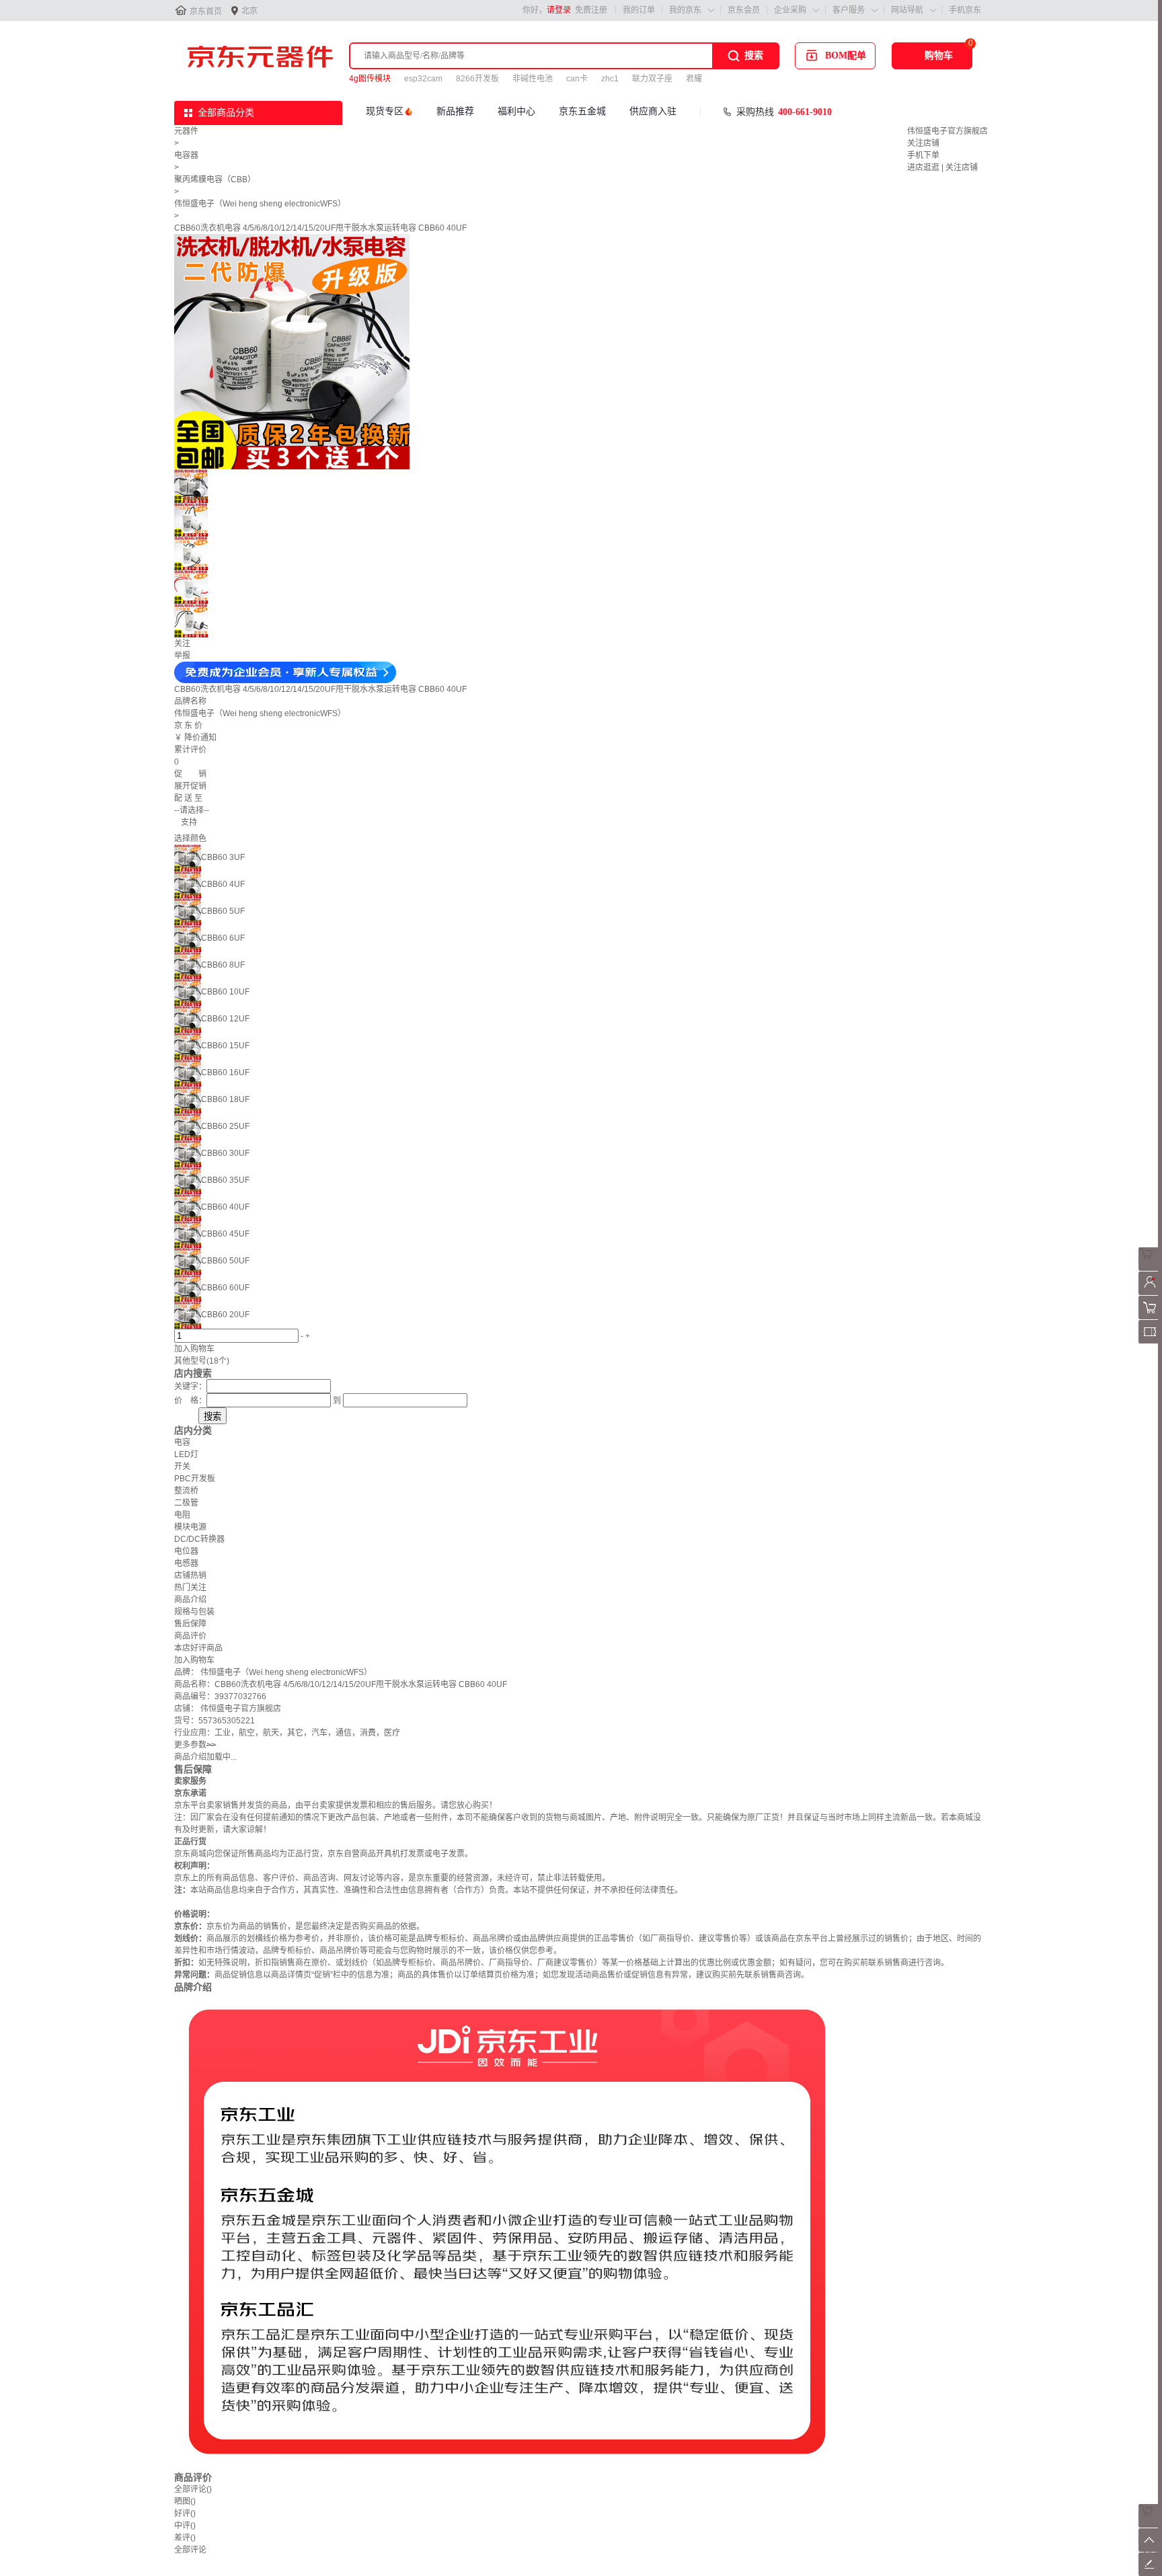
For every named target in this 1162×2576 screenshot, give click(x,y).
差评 (185, 2538)
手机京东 (965, 10)
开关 (182, 1467)
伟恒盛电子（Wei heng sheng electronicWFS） (260, 204)
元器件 (186, 131)
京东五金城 (582, 111)
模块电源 (190, 1527)
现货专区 (385, 111)
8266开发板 (477, 79)
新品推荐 (455, 111)
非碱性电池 (533, 79)
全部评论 (193, 2489)
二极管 (186, 1503)
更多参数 (195, 1745)
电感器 (186, 1563)
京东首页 (206, 11)
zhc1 (610, 79)
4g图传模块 (370, 79)
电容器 (186, 155)
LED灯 (186, 1454)
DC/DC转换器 (199, 1539)
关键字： (190, 1387)
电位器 (186, 1551)
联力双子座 (652, 79)
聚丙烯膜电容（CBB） (215, 180)
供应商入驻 (653, 111)
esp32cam (423, 79)
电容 (182, 1442)
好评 (185, 2513)
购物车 (939, 55)
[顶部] (1150, 2549)
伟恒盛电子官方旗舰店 (947, 131)
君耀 (694, 79)
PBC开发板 (195, 1479)
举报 (182, 656)
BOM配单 (846, 55)
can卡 (577, 79)
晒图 (185, 2501)
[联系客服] (1150, 1268)
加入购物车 (194, 1349)
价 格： (190, 1401)
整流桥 (186, 1491)
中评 (185, 2526)
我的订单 (639, 10)
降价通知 (200, 738)
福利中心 (516, 111)
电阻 (182, 1515)
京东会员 (744, 10)
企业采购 (790, 10)
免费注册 (591, 10)
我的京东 (685, 10)
